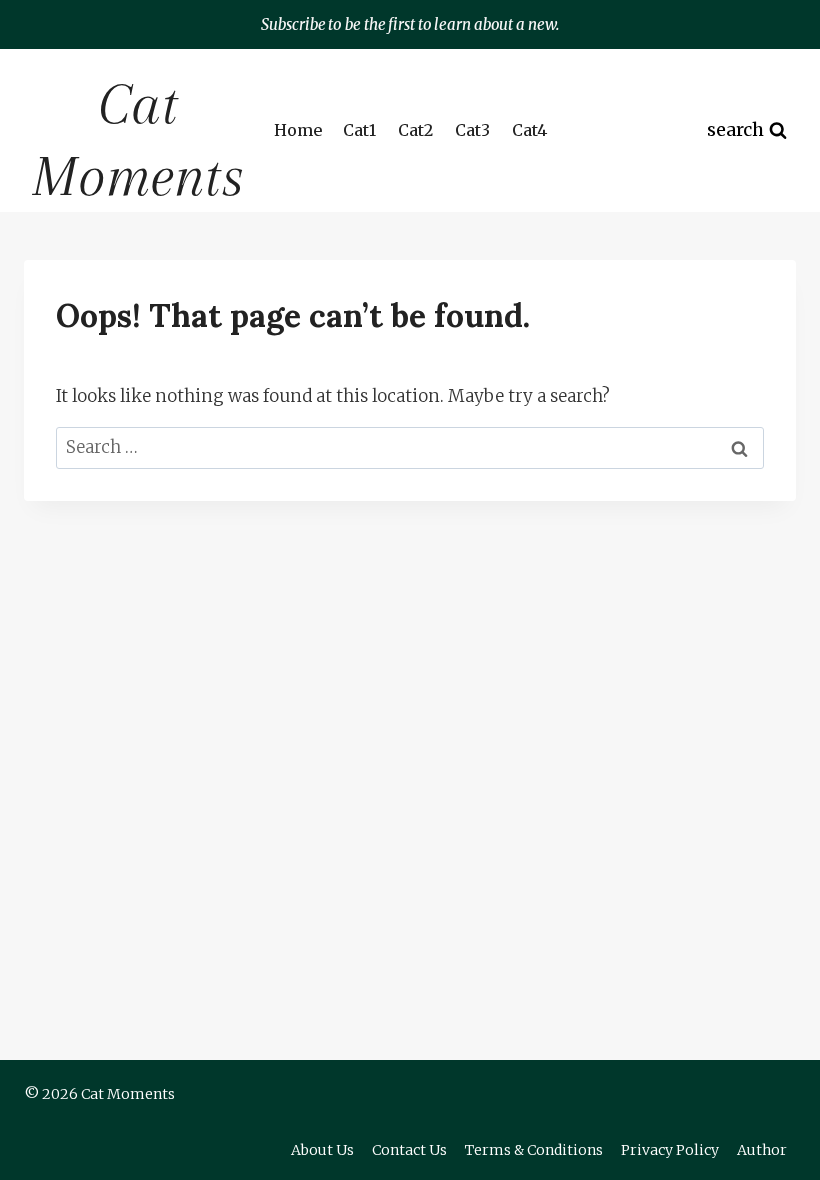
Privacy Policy (670, 1150)
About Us (322, 1150)
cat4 (529, 130)
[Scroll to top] (769, 1149)
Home (298, 130)
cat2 (415, 130)
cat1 (359, 130)
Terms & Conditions (534, 1150)
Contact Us (409, 1150)
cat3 (472, 130)
